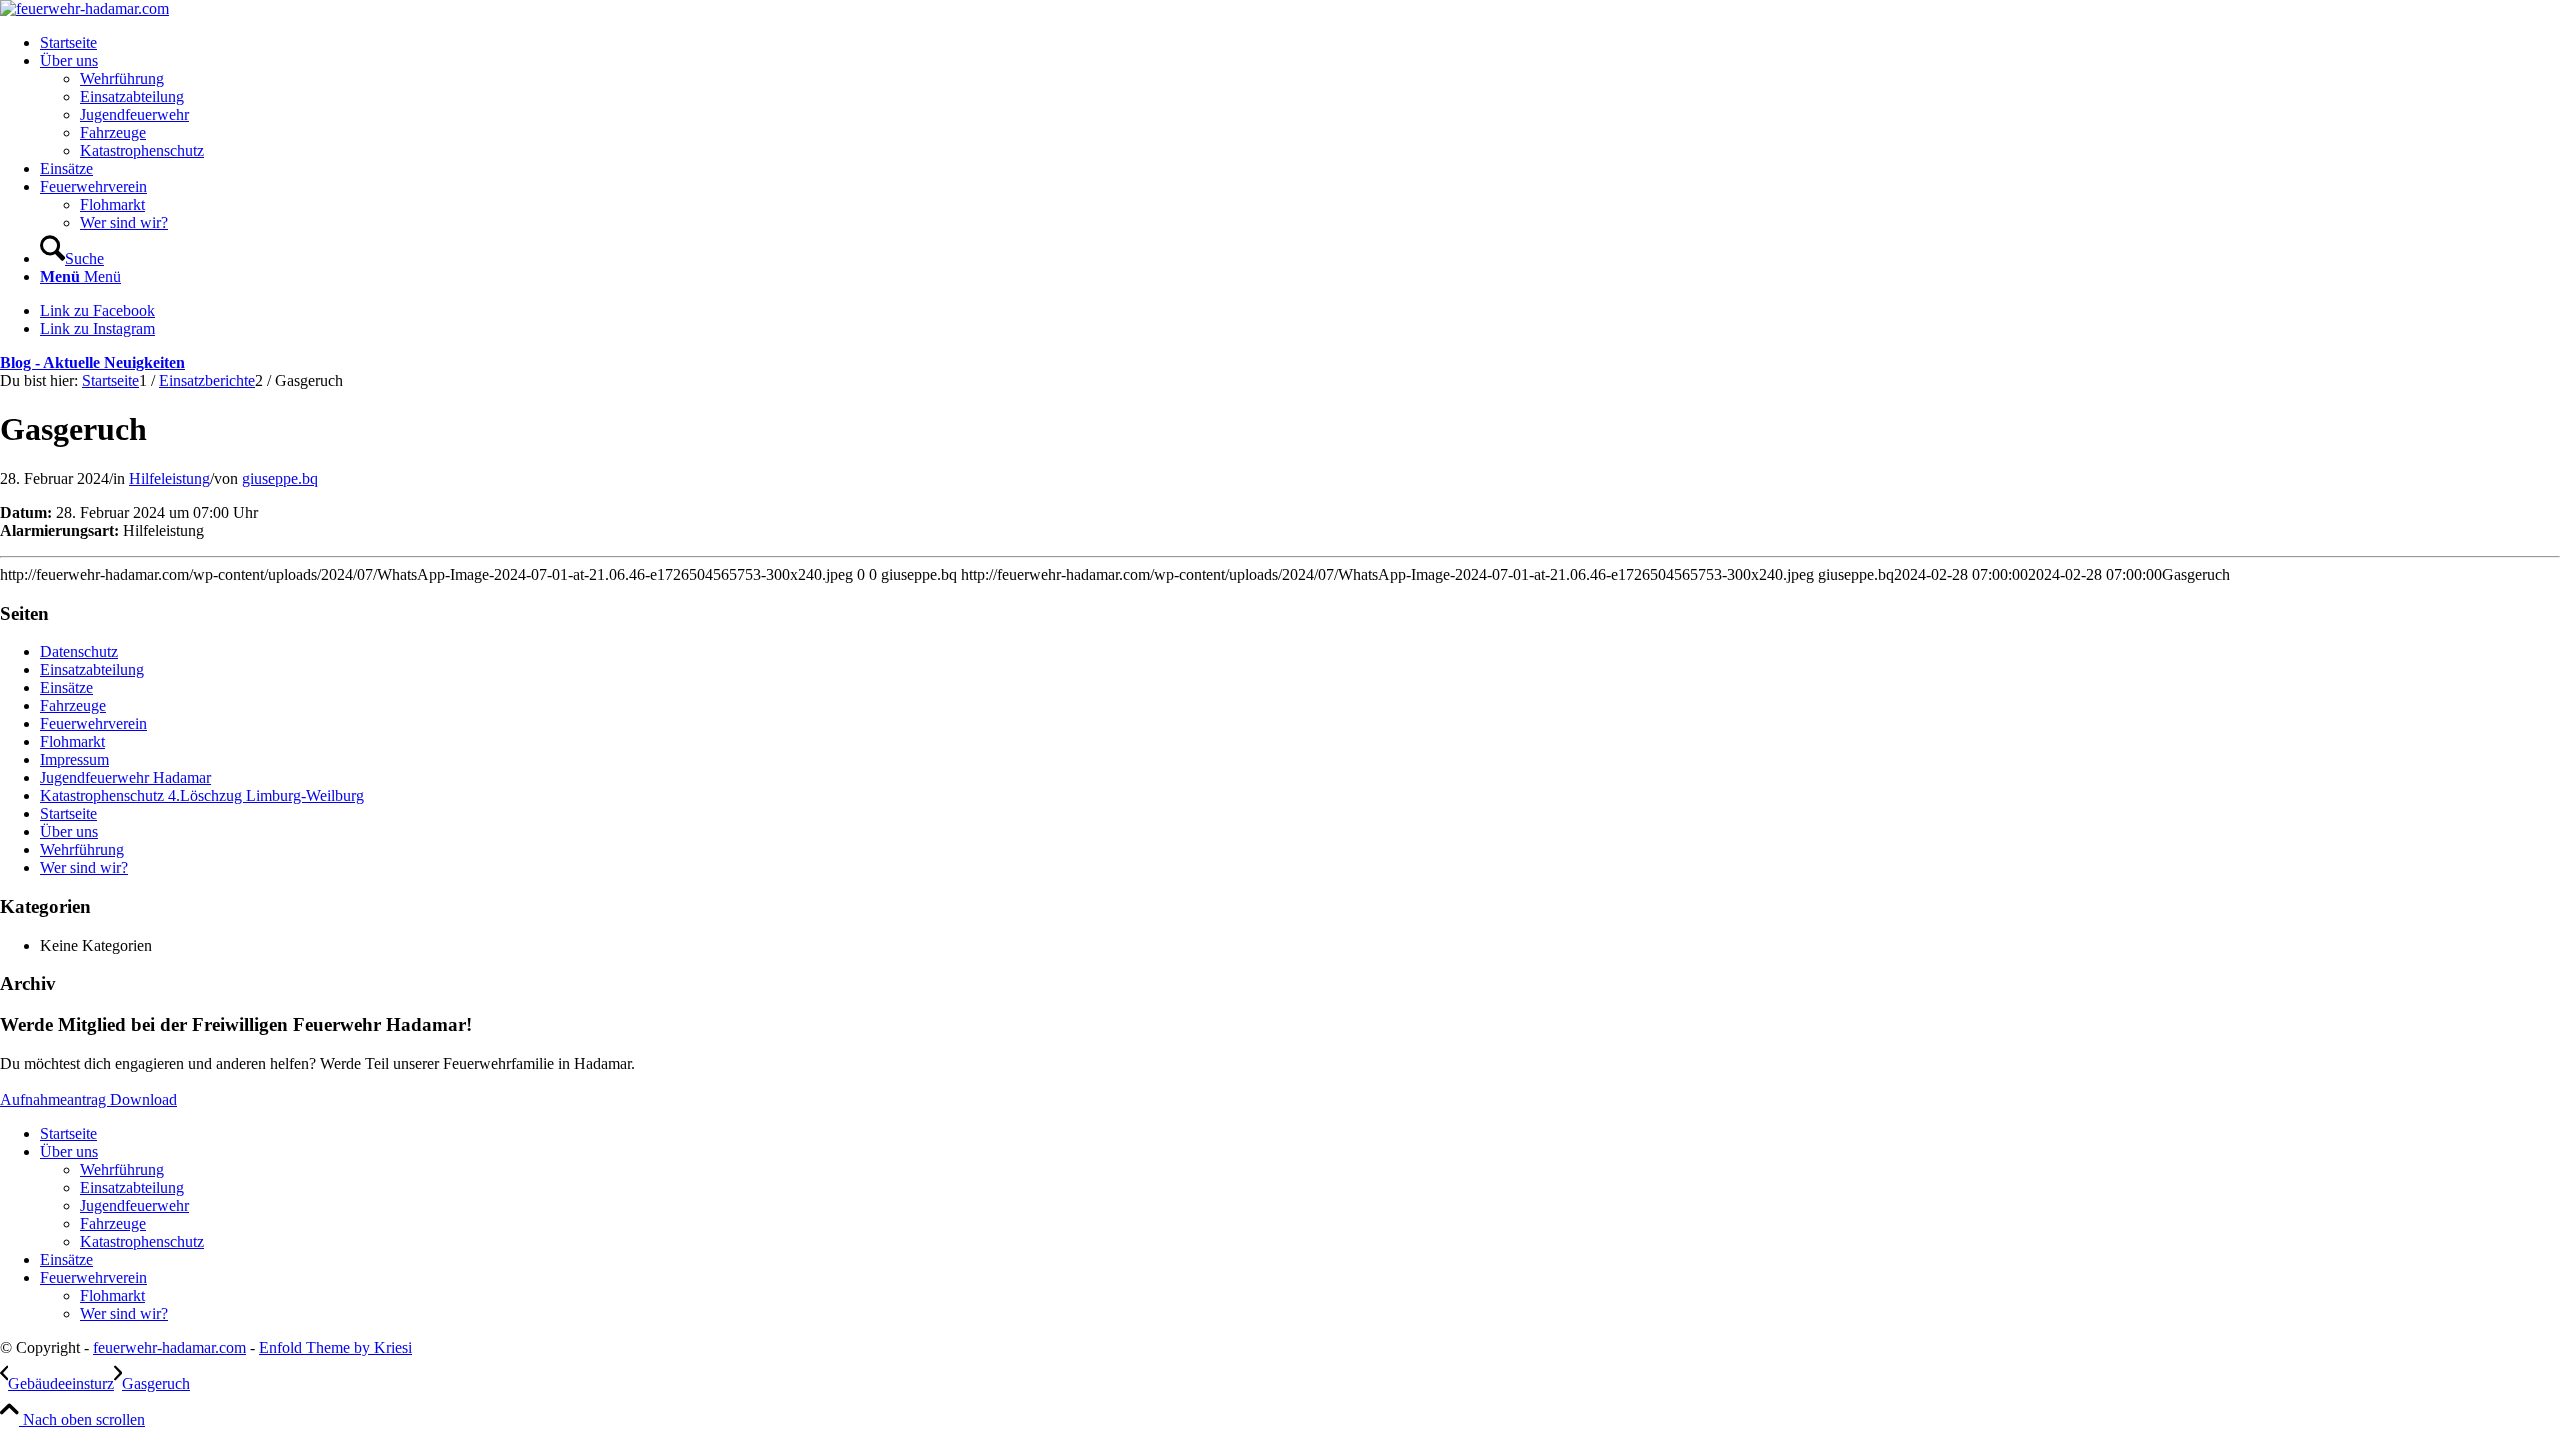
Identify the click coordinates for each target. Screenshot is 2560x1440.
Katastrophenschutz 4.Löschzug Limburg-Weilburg (202, 795)
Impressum (74, 759)
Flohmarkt (72, 741)
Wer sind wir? (84, 867)
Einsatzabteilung (92, 669)
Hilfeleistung (169, 478)
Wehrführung (82, 849)
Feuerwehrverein (93, 723)
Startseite (68, 813)
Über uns (69, 831)
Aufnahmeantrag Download (88, 1099)
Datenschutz (79, 651)
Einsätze (66, 687)
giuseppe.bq (280, 478)
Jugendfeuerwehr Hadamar (125, 777)
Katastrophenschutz (142, 1241)
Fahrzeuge (73, 705)
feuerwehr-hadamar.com (169, 1347)
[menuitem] (1300, 43)
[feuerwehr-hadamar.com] (84, 8)
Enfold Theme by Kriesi (335, 1347)
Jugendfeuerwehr (134, 1205)
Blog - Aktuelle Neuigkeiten (92, 362)
